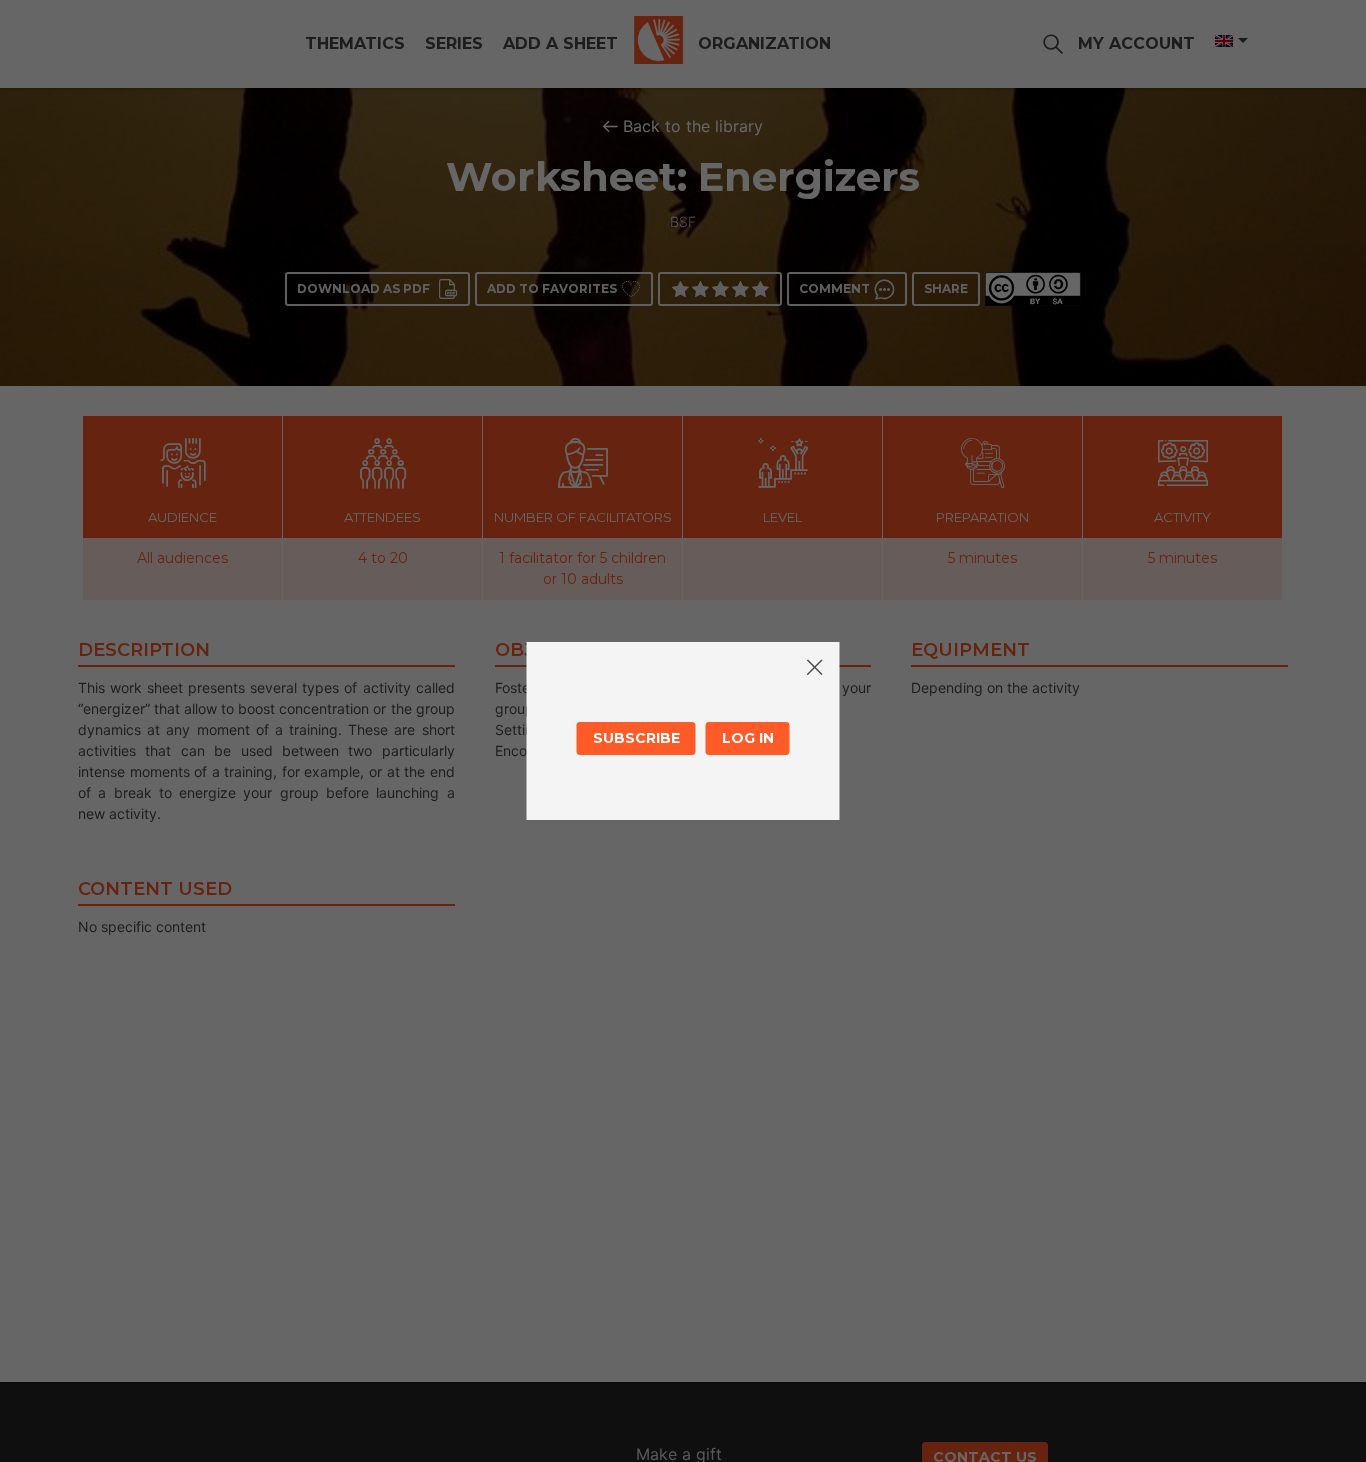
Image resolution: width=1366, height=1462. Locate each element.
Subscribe (636, 738)
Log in (748, 738)
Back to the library (693, 126)
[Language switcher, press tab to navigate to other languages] (1230, 41)
